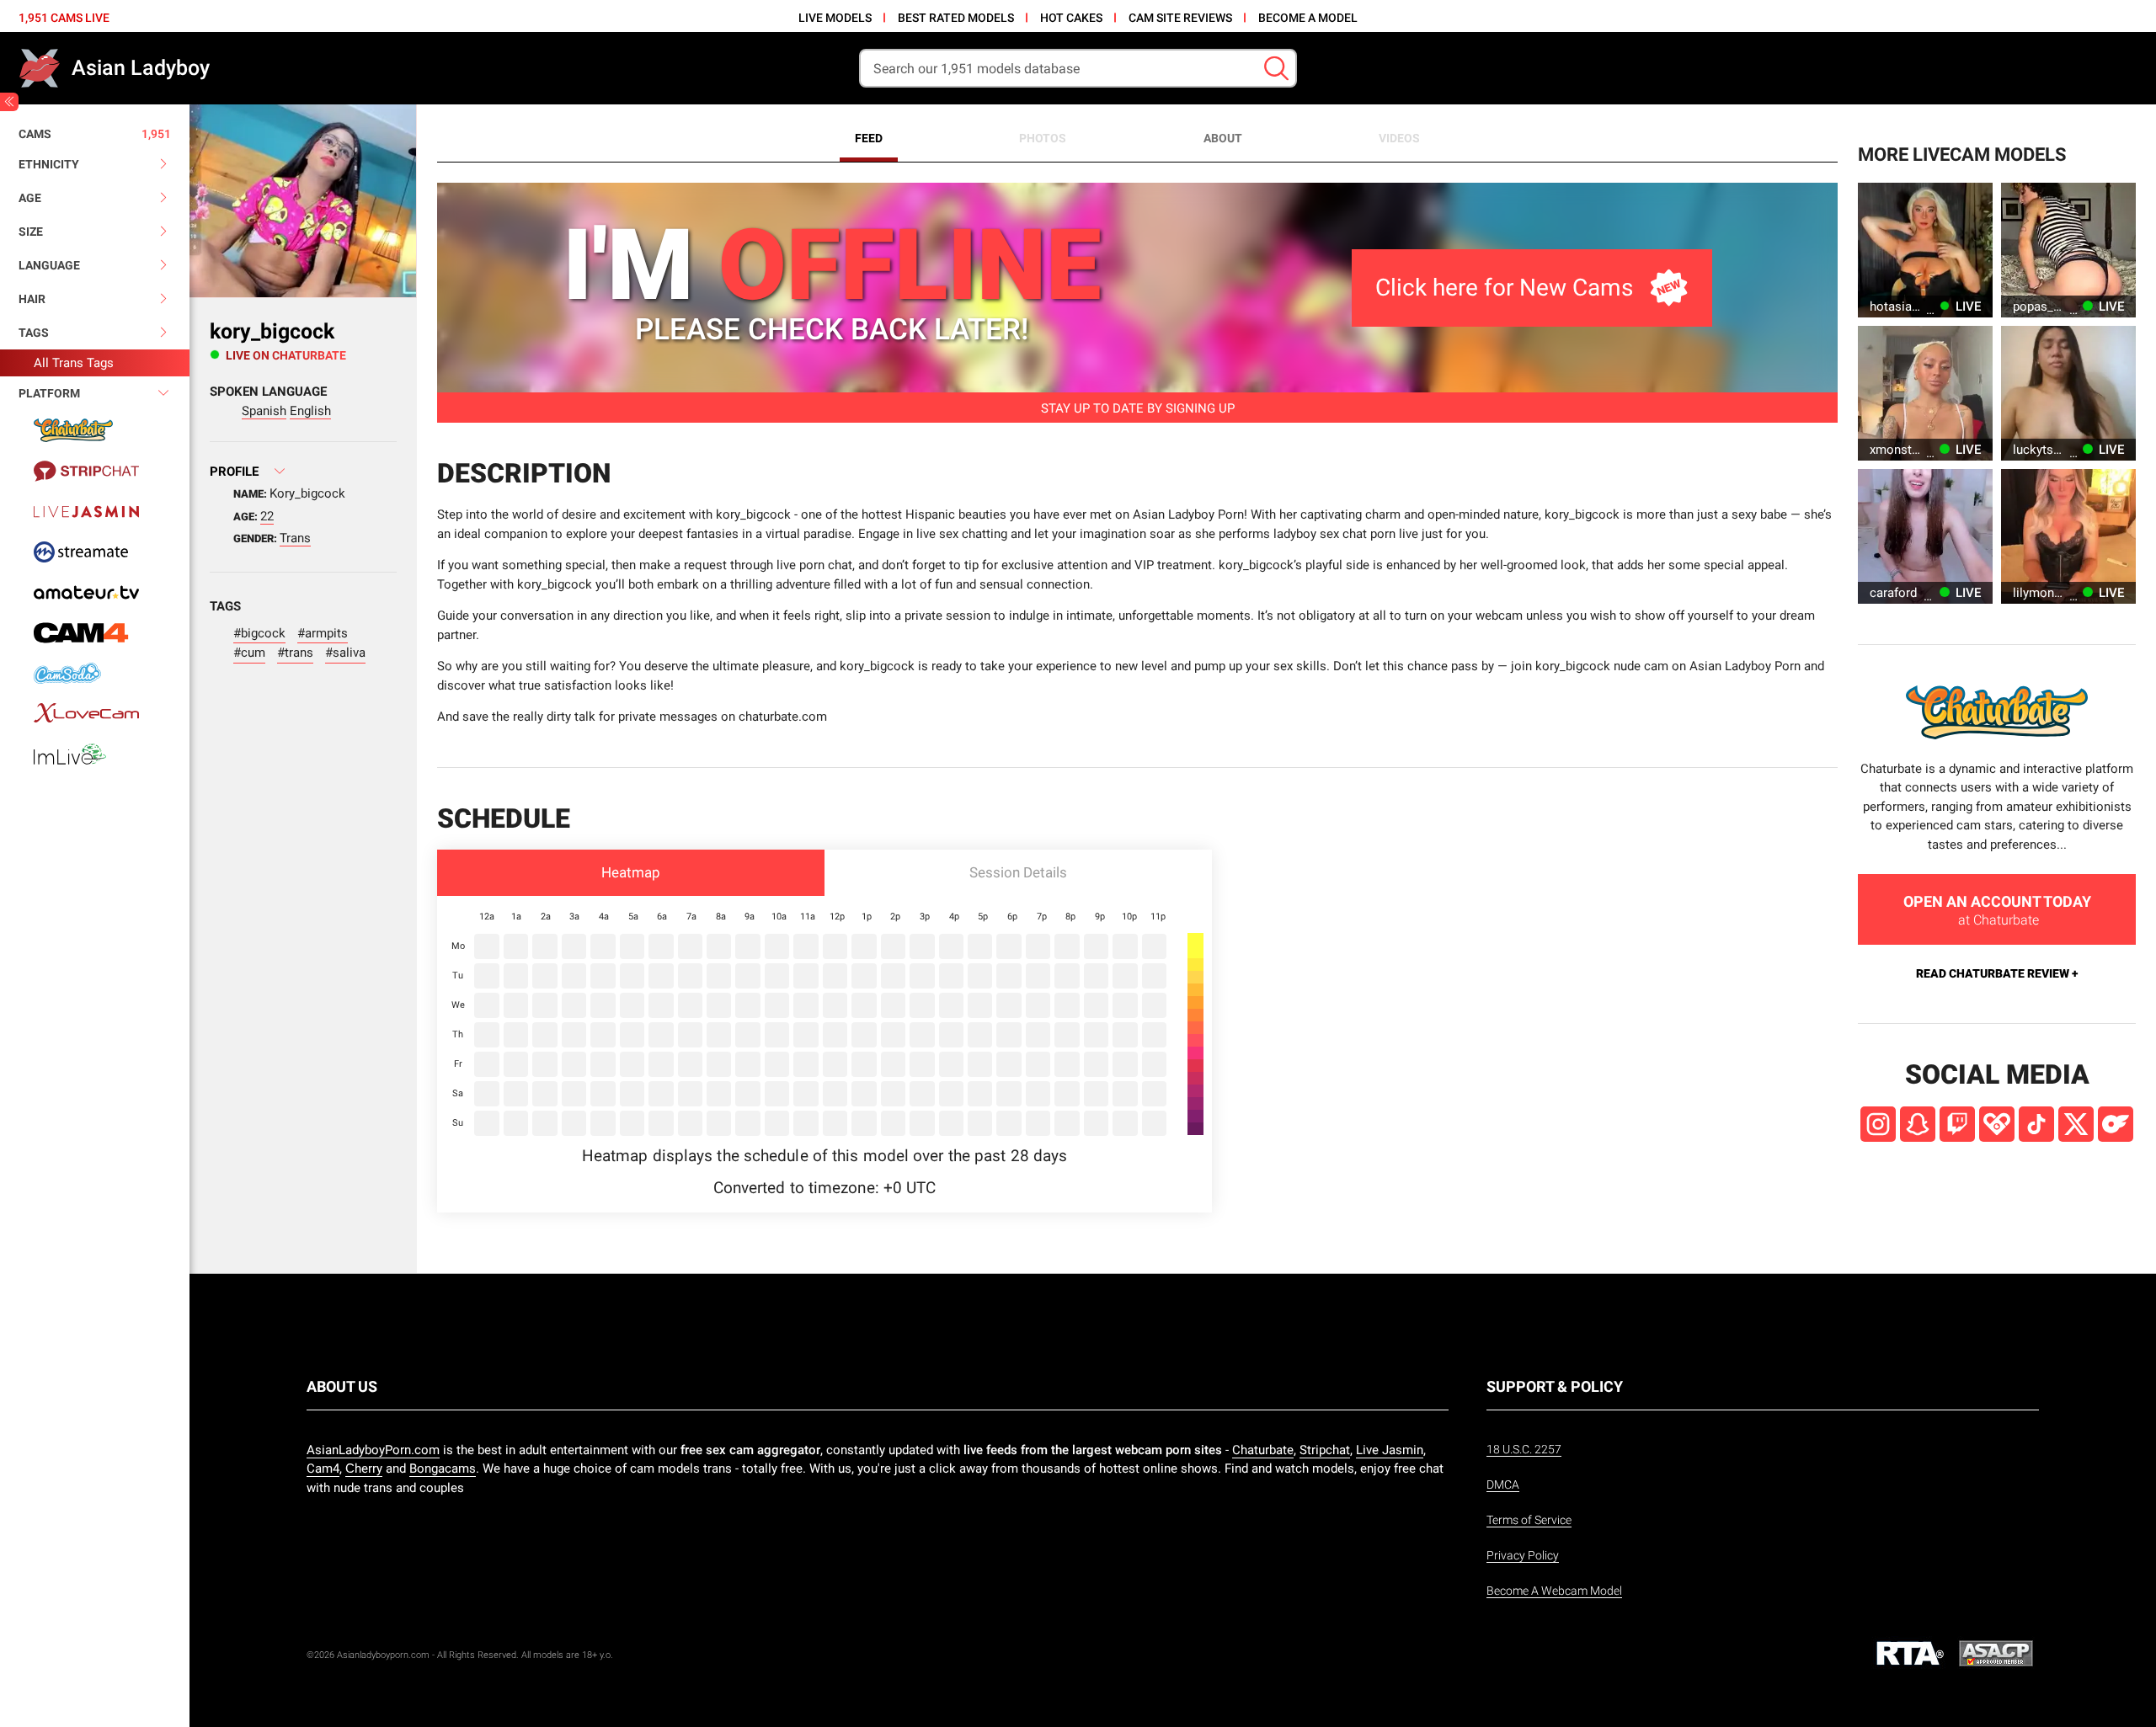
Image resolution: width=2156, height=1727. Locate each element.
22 (267, 516)
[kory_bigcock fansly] (1997, 1124)
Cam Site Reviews (1180, 18)
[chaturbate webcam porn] (95, 430)
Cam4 (323, 1468)
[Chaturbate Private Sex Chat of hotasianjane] (1925, 250)
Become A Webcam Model (1554, 1591)
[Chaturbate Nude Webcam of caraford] (1925, 536)
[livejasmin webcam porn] (95, 511)
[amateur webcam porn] (95, 592)
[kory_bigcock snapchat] (1918, 1124)
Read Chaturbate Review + (1997, 973)
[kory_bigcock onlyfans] (2116, 1124)
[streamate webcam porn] (95, 552)
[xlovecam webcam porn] (95, 713)
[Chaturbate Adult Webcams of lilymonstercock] (2068, 536)
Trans (295, 538)
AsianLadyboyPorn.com (373, 1450)
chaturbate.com (783, 717)
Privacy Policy (1523, 1555)
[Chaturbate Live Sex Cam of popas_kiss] (2068, 250)
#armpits (323, 633)
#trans (295, 653)
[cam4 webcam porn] (95, 632)
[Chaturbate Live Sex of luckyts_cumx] (2068, 393)
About (1223, 138)
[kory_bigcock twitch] (1957, 1124)
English (310, 411)
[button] (631, 873)
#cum (249, 653)
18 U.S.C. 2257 (1524, 1449)
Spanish (264, 411)
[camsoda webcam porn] (95, 673)
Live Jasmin (1390, 1450)
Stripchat (1325, 1450)
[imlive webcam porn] (95, 754)
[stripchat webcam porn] (95, 471)
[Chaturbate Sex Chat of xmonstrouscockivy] (1925, 393)
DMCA (1503, 1484)
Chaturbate (1263, 1450)
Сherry (364, 1468)
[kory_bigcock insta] (1878, 1124)
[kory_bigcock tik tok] (2036, 1124)
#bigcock (259, 633)
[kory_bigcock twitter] (2076, 1124)
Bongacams (443, 1468)
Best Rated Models (956, 18)
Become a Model (1308, 18)
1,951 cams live (64, 18)
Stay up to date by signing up (1138, 408)
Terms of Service (1529, 1520)
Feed (869, 138)
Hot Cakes (1071, 18)
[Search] (1276, 69)
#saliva (345, 653)
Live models (835, 18)
